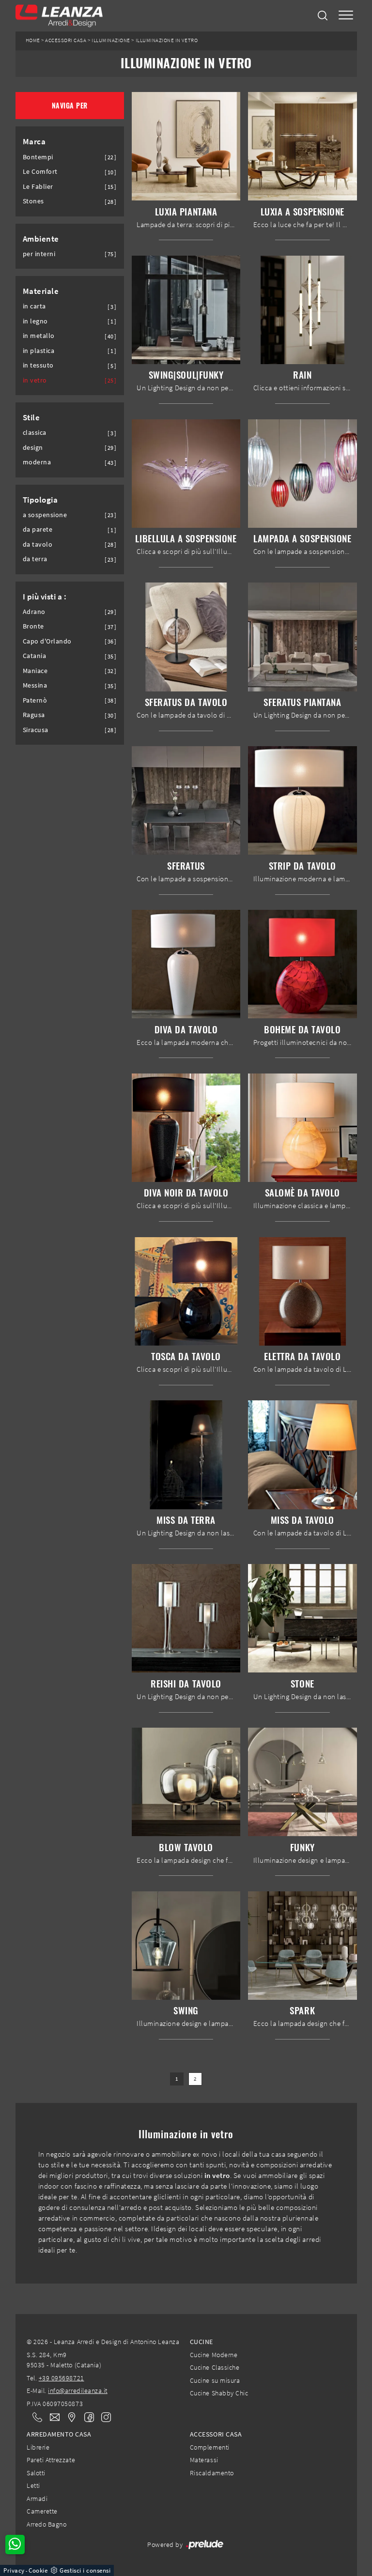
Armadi (37, 2499)
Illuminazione (111, 40)
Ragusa (34, 715)
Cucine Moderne (214, 2355)
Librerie (38, 2447)
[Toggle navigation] (346, 16)
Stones (33, 201)
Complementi (210, 2447)
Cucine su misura (215, 2380)
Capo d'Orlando (47, 641)
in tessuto (38, 365)
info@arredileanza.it (78, 2391)
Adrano (34, 612)
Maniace (35, 671)
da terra (35, 559)
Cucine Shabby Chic (219, 2393)
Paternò (35, 700)
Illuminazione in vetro (167, 40)
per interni (39, 254)
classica (35, 433)
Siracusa (36, 730)
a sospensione (45, 515)
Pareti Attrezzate (51, 2460)
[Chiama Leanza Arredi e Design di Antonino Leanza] (34, 2417)
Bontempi (38, 157)
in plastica (39, 351)
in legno (35, 321)
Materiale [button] (41, 291)
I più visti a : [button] (45, 597)
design (33, 448)
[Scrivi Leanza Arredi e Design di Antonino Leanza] (52, 2417)
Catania (35, 656)
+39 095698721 (62, 2378)
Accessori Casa (66, 40)
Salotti (36, 2473)
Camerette (42, 2511)
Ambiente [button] (41, 239)
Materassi (204, 2460)
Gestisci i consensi (85, 2570)
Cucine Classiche (215, 2367)
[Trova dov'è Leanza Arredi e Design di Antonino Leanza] (69, 2417)
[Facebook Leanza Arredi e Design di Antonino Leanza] (87, 2416)
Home (33, 40)
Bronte (33, 626)
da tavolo (38, 544)
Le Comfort (40, 172)
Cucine (201, 2342)
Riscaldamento (212, 2473)
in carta (34, 306)
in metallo (39, 336)
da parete (38, 529)
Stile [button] (31, 417)
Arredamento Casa (59, 2434)
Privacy (14, 2570)
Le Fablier (38, 187)
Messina (35, 685)
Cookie (38, 2570)
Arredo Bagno (46, 2524)
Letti (33, 2485)
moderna (37, 462)
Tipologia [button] (40, 500)
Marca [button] (34, 141)
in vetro (35, 380)
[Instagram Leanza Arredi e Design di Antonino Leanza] (103, 2416)
